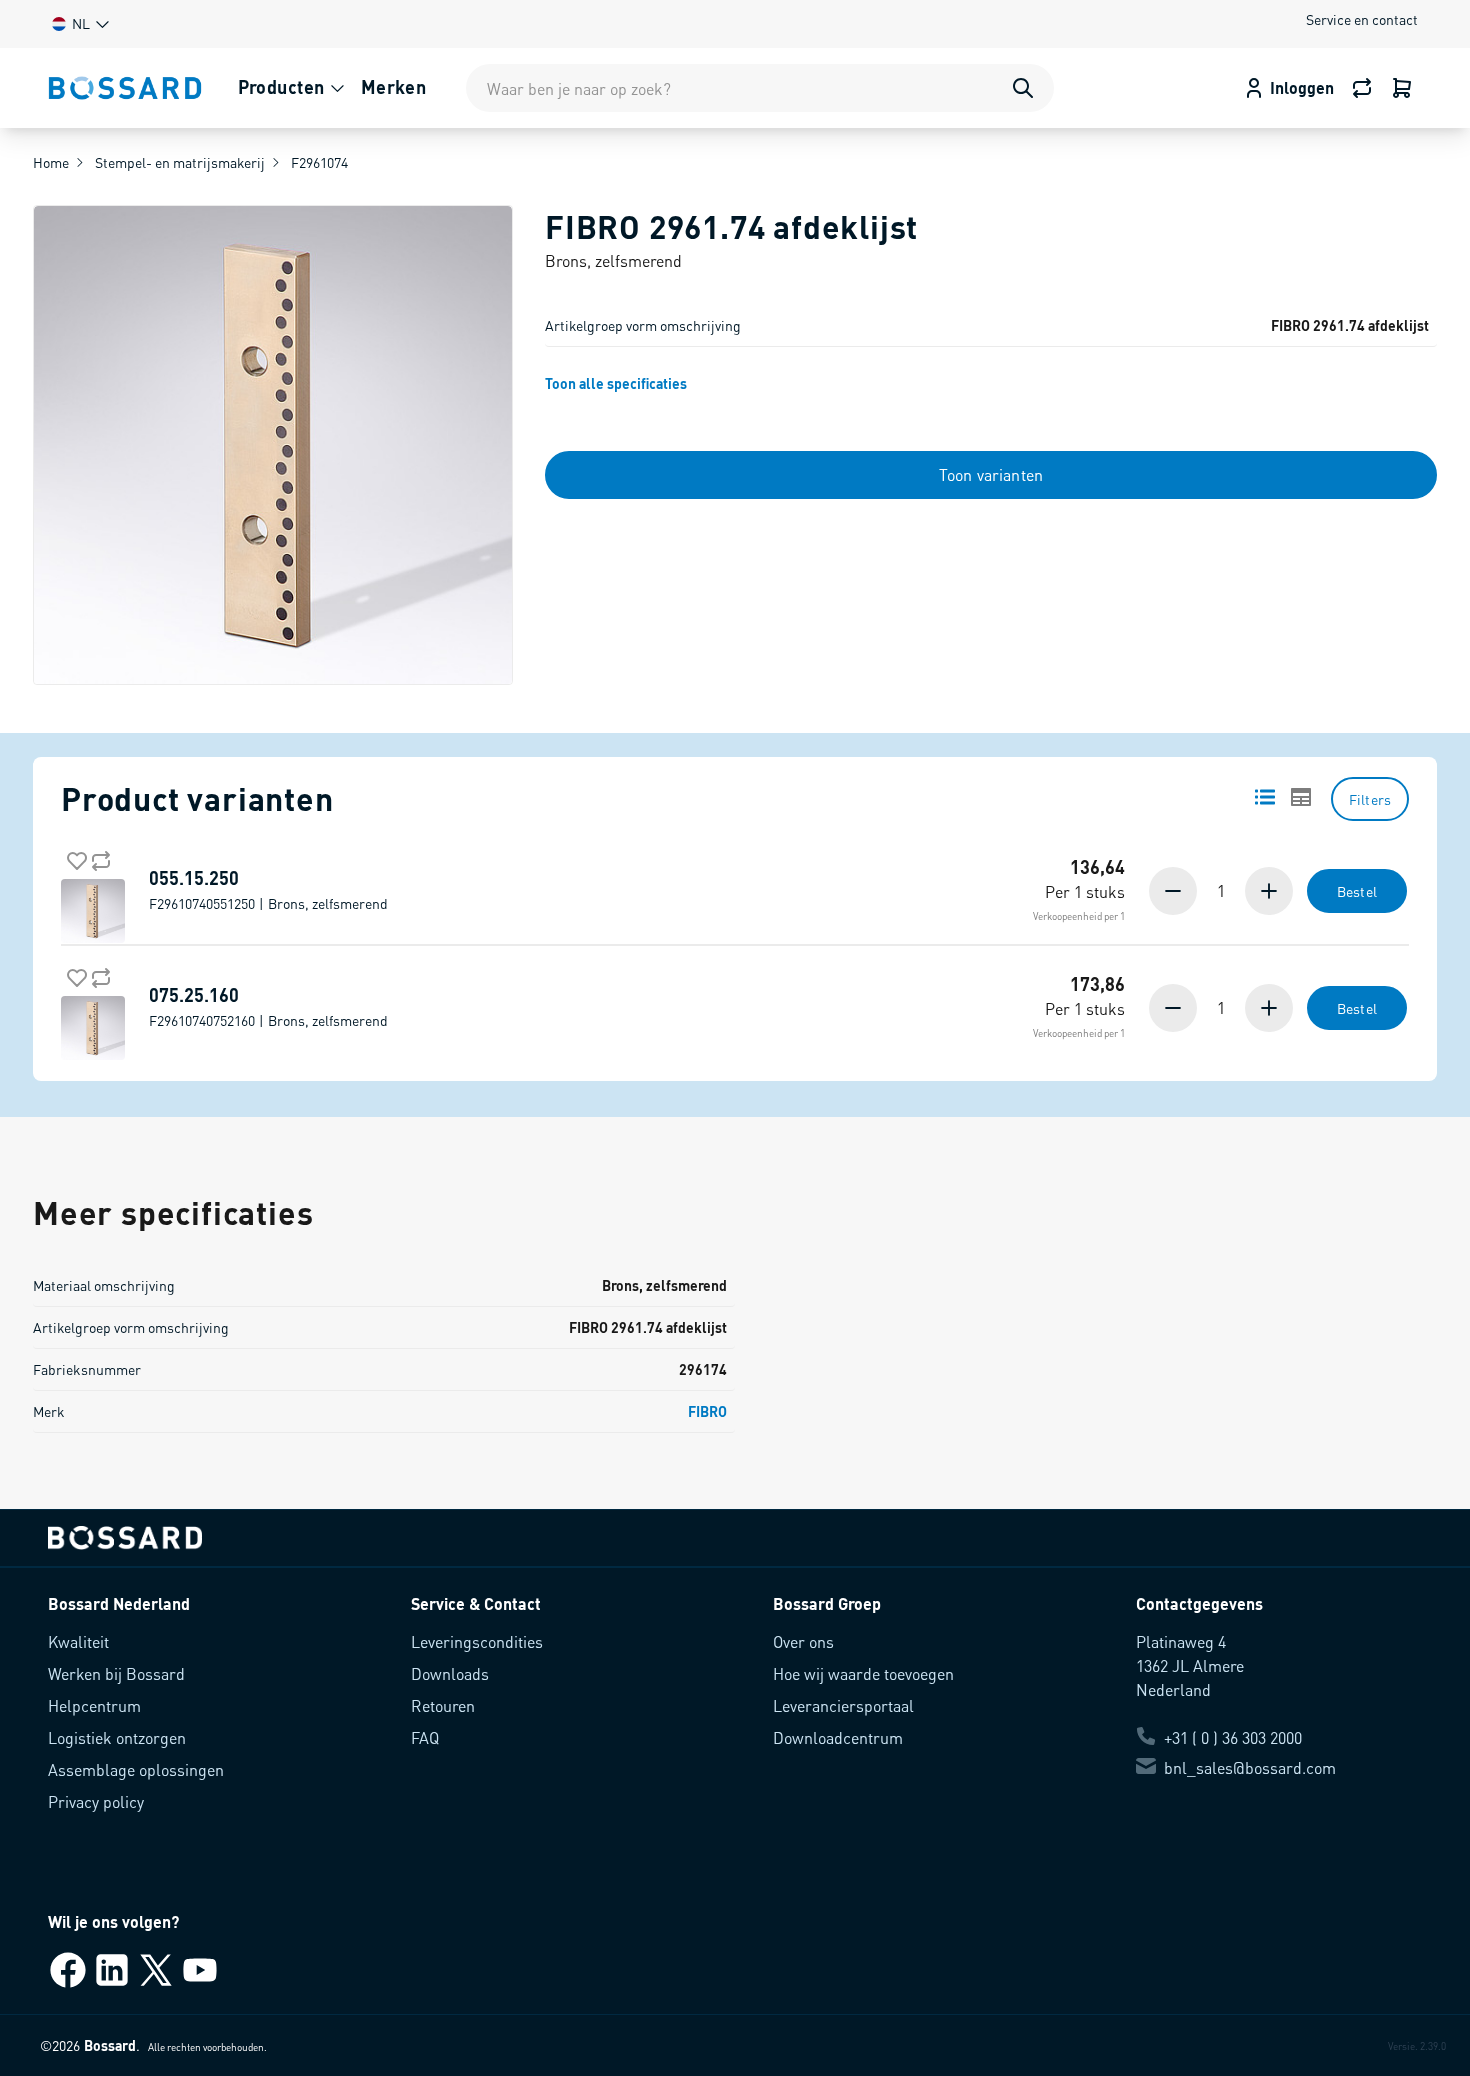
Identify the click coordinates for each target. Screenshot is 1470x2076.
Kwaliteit (78, 1641)
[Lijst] (1265, 797)
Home (51, 162)
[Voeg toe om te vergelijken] (97, 857)
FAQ (425, 1737)
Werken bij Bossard (116, 1673)
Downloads (450, 1673)
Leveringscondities (477, 1641)
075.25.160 (268, 1007)
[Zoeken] (1023, 88)
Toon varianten (991, 474)
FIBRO (707, 1411)
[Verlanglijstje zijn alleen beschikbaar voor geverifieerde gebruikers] (73, 857)
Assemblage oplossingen (136, 1769)
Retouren (443, 1705)
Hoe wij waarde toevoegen (863, 1673)
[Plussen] (1267, 891)
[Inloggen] (1402, 88)
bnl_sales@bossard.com (1250, 1767)
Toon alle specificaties (616, 383)
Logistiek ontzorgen (117, 1737)
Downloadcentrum (838, 1737)
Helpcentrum (94, 1705)
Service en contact (1362, 19)
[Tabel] (1301, 797)
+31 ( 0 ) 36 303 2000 (1233, 1737)
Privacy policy (96, 1801)
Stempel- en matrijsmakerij (180, 162)
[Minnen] (1175, 891)
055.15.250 (268, 890)
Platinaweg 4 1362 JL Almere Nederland (1190, 1665)
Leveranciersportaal (843, 1705)
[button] (79, 23)
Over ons (803, 1641)
